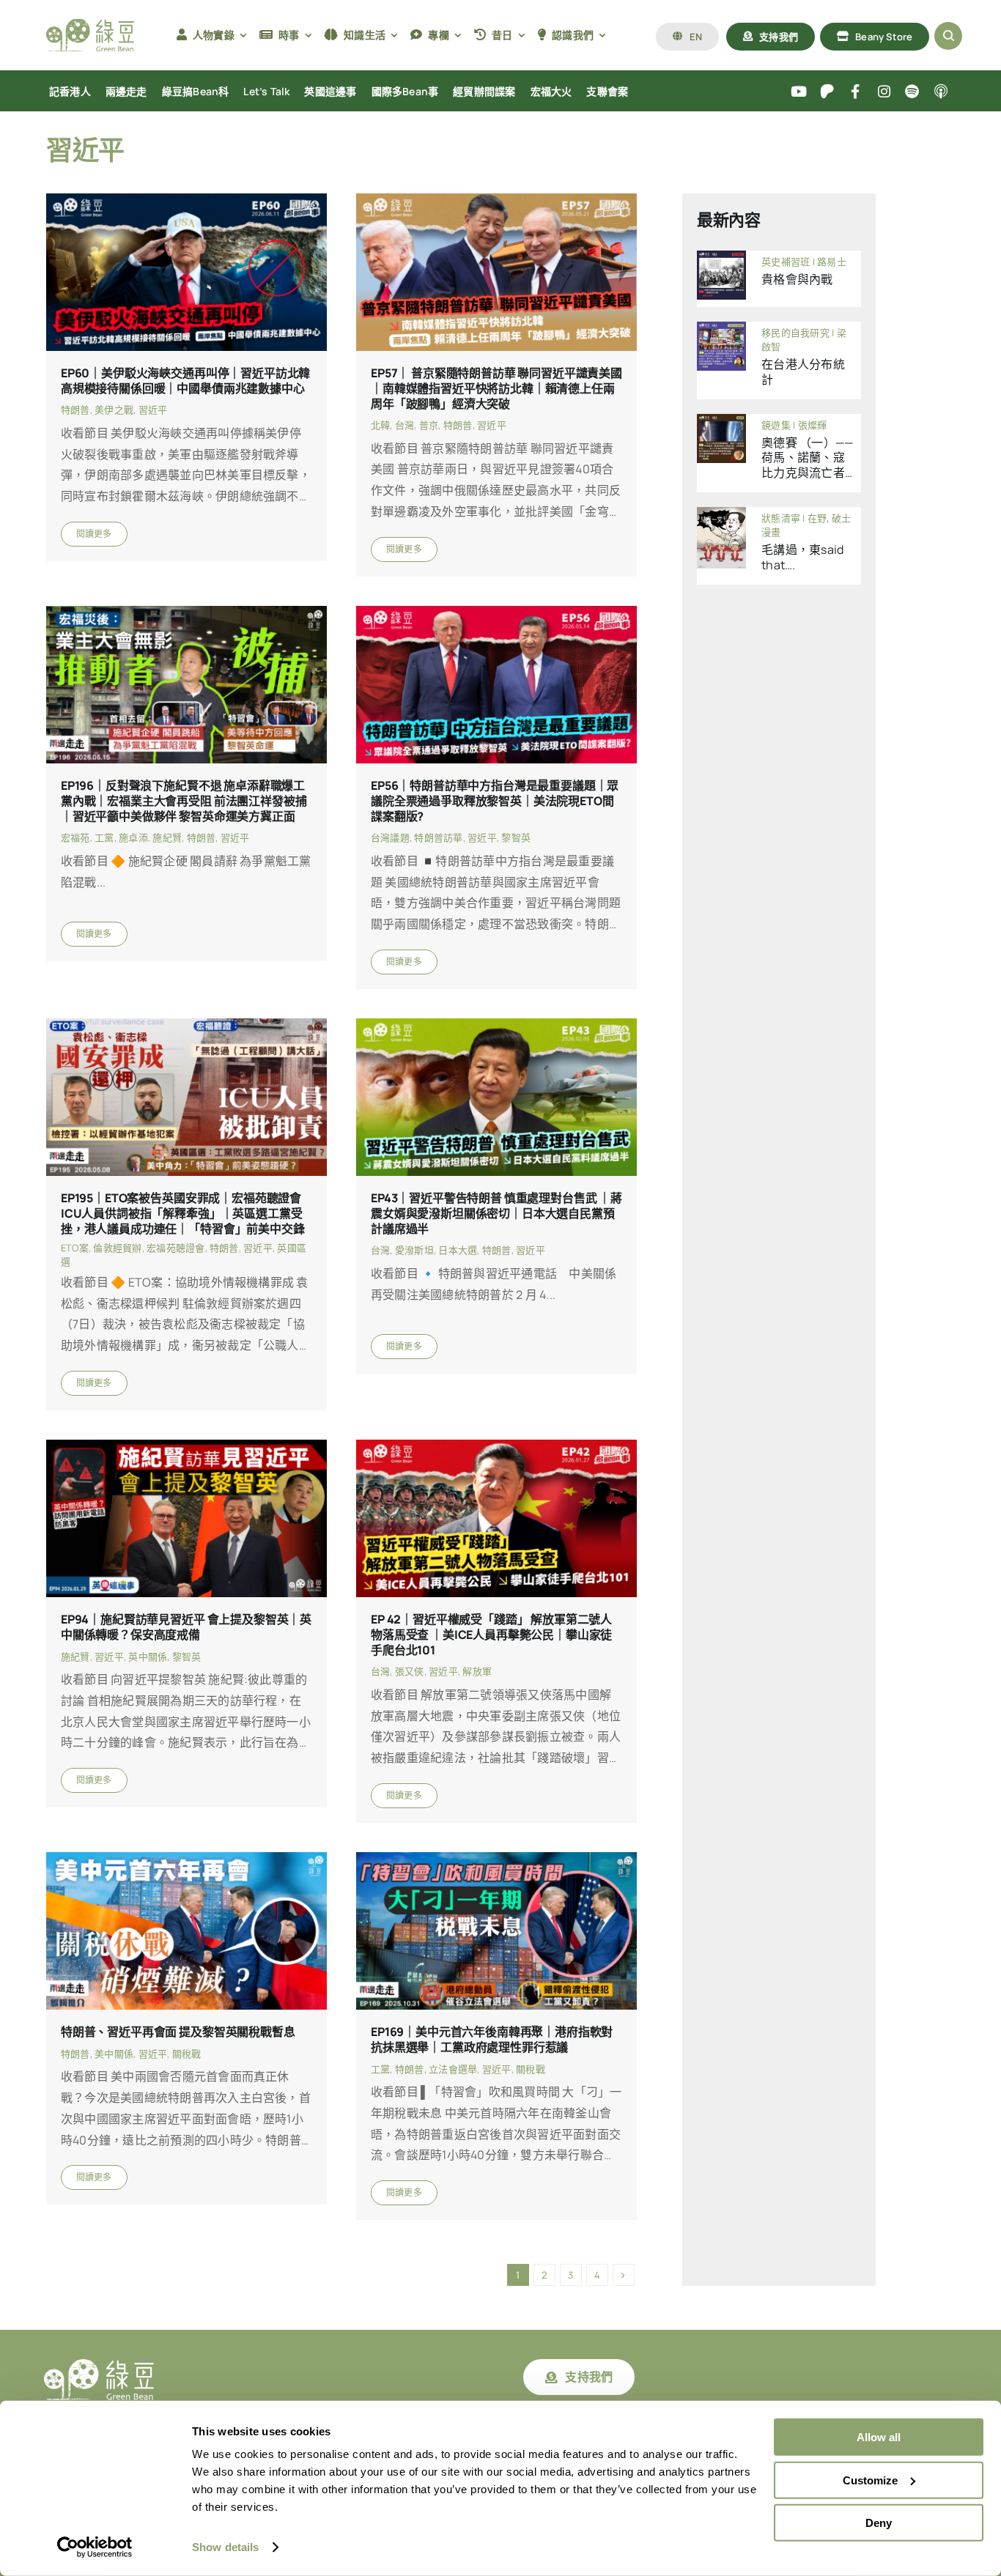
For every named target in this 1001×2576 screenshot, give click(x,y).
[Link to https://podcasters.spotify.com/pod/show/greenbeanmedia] (913, 92)
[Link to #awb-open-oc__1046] (948, 36)
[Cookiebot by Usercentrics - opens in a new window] (95, 2547)
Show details (225, 2547)
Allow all (879, 2437)
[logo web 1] (90, 25)
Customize (870, 2480)
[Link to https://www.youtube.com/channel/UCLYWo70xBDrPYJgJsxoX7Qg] (799, 92)
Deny (879, 2523)
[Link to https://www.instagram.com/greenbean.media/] (884, 92)
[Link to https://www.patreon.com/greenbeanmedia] (827, 92)
